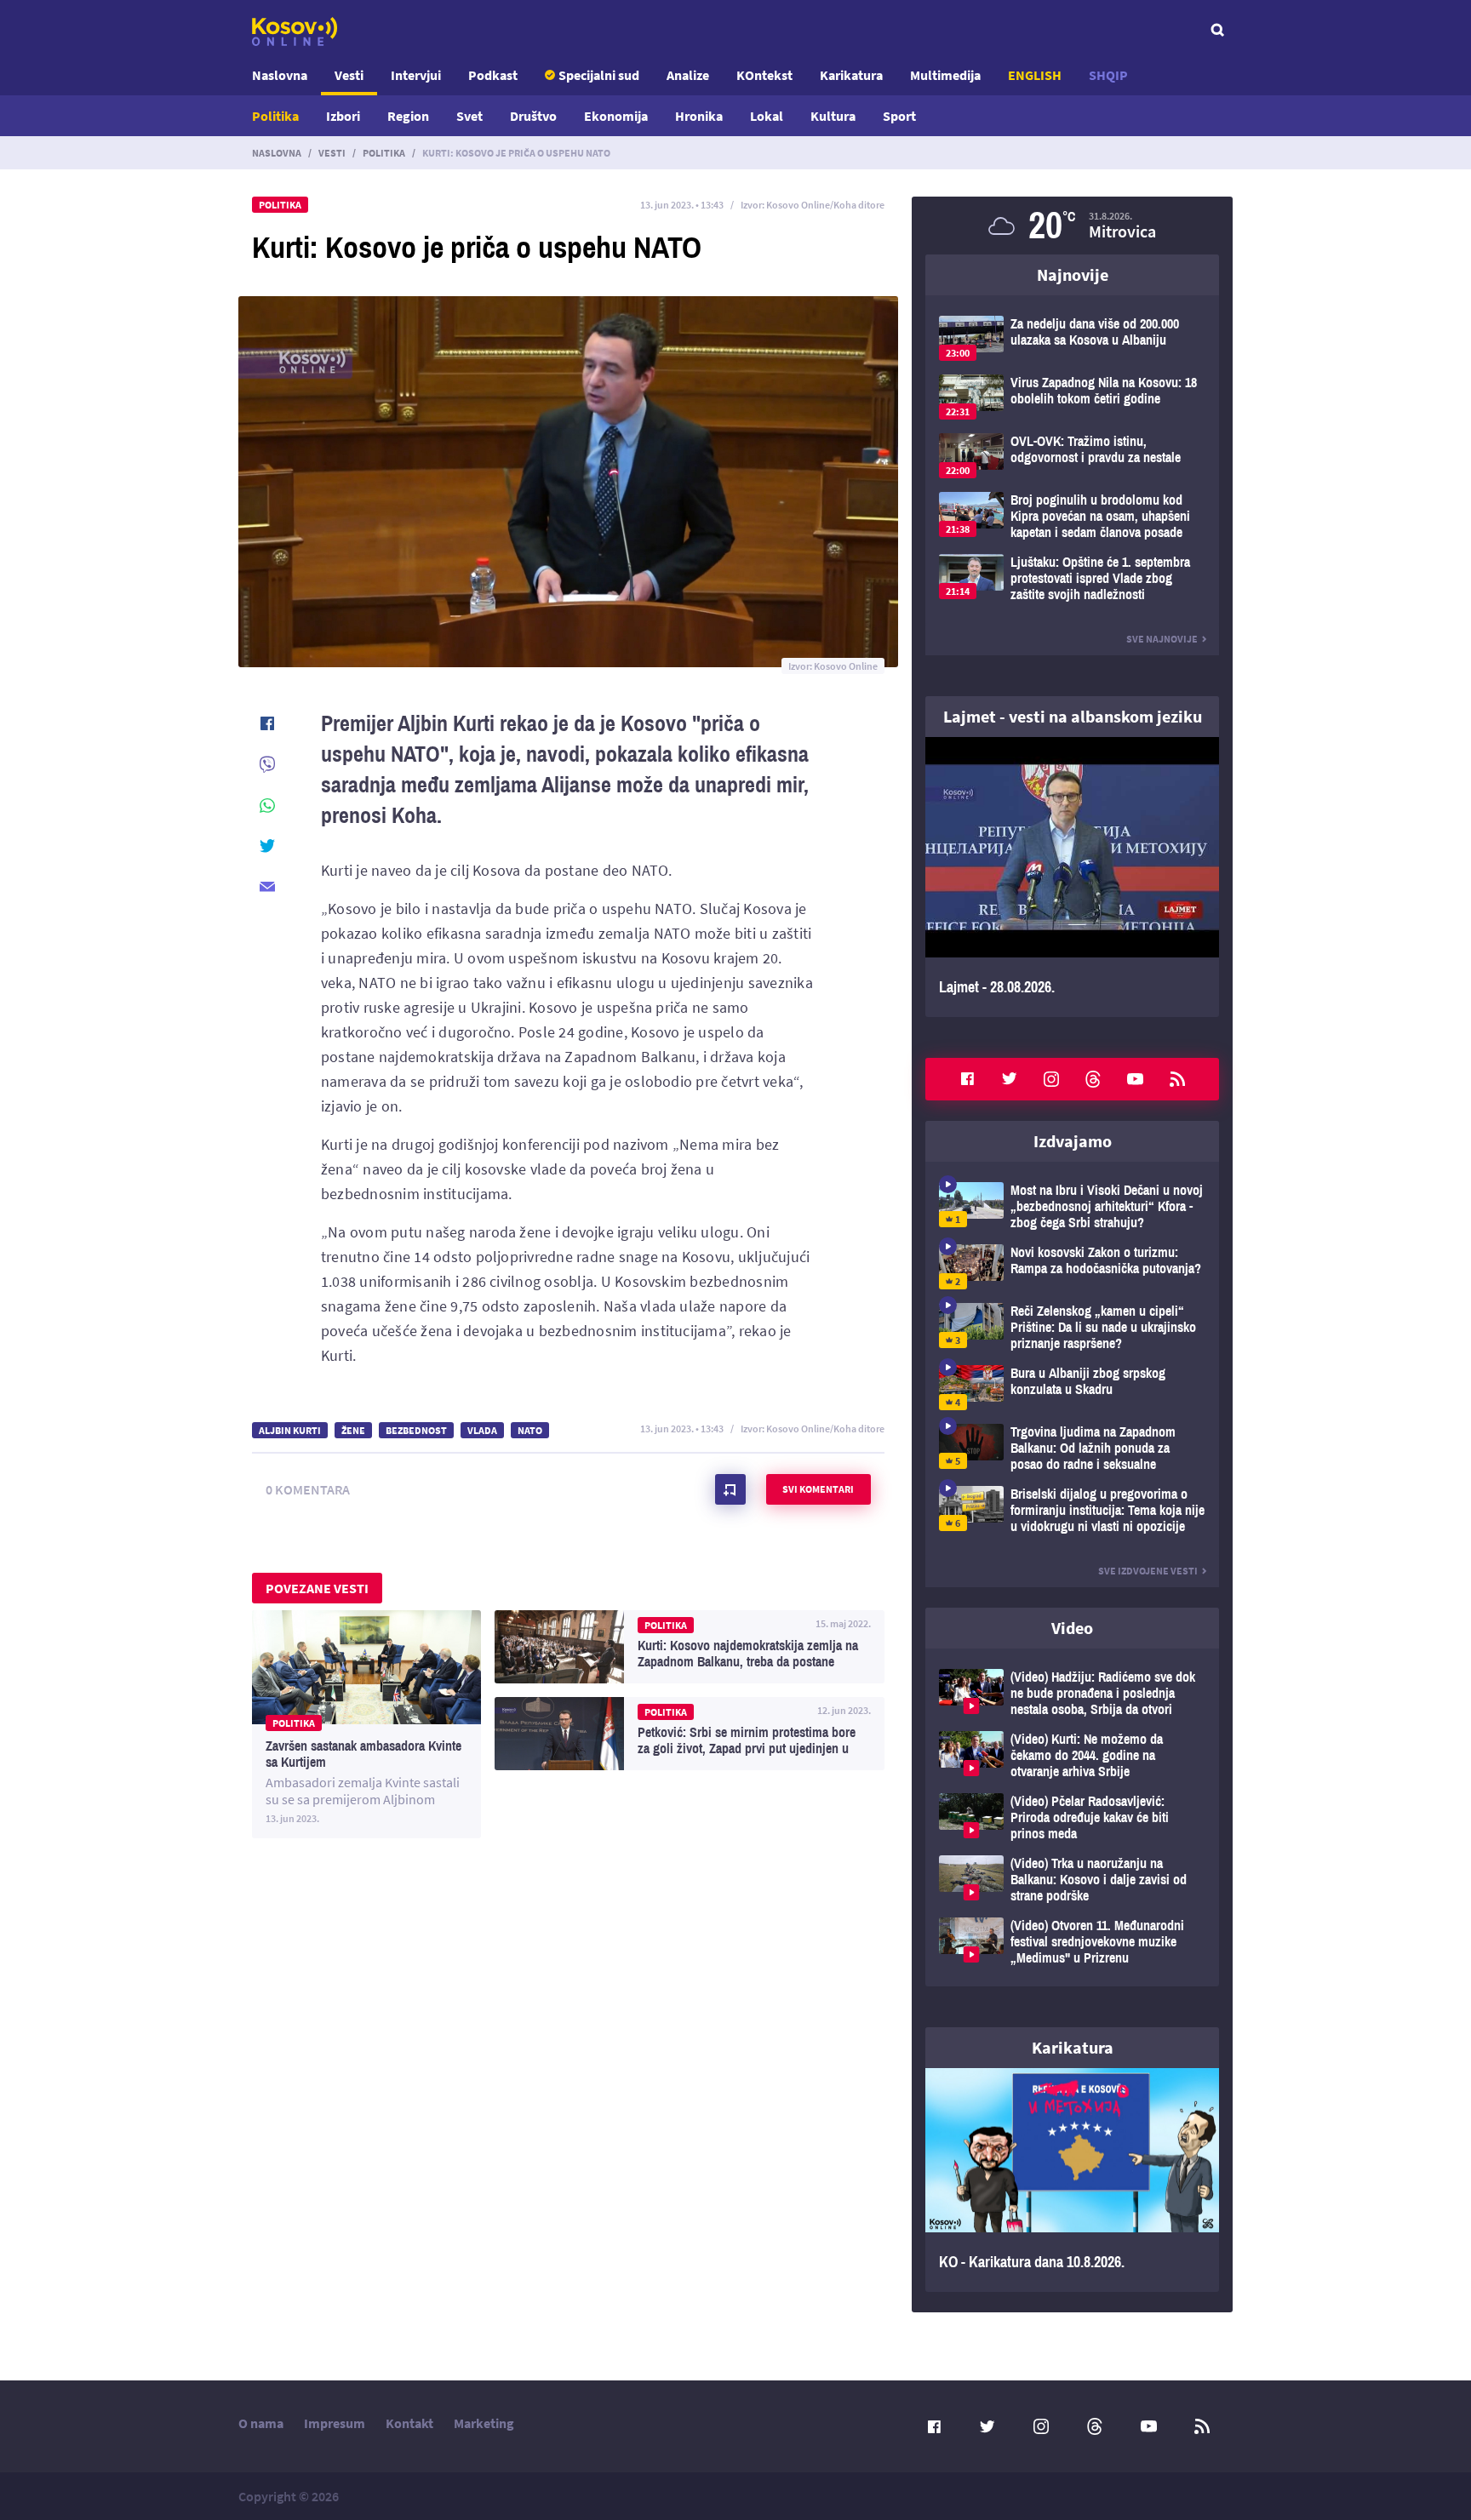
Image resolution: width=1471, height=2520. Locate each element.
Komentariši (730, 1489)
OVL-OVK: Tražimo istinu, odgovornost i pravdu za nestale (1072, 456)
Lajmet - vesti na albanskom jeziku (1073, 716)
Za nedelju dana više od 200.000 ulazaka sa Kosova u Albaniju (1072, 338)
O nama (261, 2423)
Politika (275, 116)
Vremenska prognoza (1072, 226)
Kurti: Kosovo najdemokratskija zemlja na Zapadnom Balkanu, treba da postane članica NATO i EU (690, 1647)
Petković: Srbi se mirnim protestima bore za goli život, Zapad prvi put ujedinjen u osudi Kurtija (690, 1734)
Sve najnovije (1162, 639)
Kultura (833, 116)
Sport (899, 116)
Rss (1177, 1079)
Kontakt (409, 2423)
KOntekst (764, 75)
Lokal (767, 116)
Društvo (533, 116)
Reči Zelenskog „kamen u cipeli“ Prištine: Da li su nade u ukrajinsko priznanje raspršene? (1072, 1327)
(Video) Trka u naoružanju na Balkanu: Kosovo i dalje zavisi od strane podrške (1072, 1880)
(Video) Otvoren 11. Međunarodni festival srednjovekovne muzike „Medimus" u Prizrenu (1072, 1942)
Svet (469, 116)
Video (1072, 1628)
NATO (530, 1430)
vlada (482, 1430)
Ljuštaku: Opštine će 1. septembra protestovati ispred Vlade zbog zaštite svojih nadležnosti (1072, 578)
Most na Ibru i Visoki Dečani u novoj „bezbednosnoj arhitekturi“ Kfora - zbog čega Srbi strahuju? (1072, 1206)
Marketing (484, 2423)
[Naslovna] (295, 31)
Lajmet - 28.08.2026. (1072, 877)
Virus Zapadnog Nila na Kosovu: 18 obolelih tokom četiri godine (1072, 397)
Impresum (335, 2423)
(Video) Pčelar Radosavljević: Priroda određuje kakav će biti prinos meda (1072, 1817)
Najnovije (1073, 274)
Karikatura (851, 75)
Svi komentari (818, 1489)
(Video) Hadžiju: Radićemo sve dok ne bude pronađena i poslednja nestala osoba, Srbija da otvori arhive (1072, 1693)
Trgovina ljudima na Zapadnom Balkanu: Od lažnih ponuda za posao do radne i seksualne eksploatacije (1072, 1448)
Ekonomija (616, 116)
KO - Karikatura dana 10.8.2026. (1072, 2180)
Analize (688, 75)
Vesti (349, 75)
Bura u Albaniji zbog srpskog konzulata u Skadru (1072, 1388)
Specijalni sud (599, 75)
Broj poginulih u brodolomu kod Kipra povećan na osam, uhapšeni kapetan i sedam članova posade (1072, 516)
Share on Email (267, 887)
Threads (1093, 1079)
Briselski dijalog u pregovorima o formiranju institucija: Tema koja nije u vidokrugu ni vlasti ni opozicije (1072, 1510)
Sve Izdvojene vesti (1148, 1571)
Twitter (1010, 1079)
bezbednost (416, 1430)
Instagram (1051, 1079)
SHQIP (1108, 75)
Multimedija (945, 75)
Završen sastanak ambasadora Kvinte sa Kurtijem (366, 1724)
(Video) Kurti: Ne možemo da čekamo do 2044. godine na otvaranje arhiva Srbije (1072, 1755)
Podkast (493, 75)
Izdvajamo (1073, 1141)
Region (408, 116)
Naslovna (280, 75)
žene (353, 1430)
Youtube (1136, 1079)
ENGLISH (1035, 75)
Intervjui (416, 75)
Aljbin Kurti (290, 1430)
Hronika (699, 116)
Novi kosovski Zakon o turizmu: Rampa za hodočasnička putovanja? (1072, 1267)
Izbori (343, 116)
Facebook (967, 1079)
